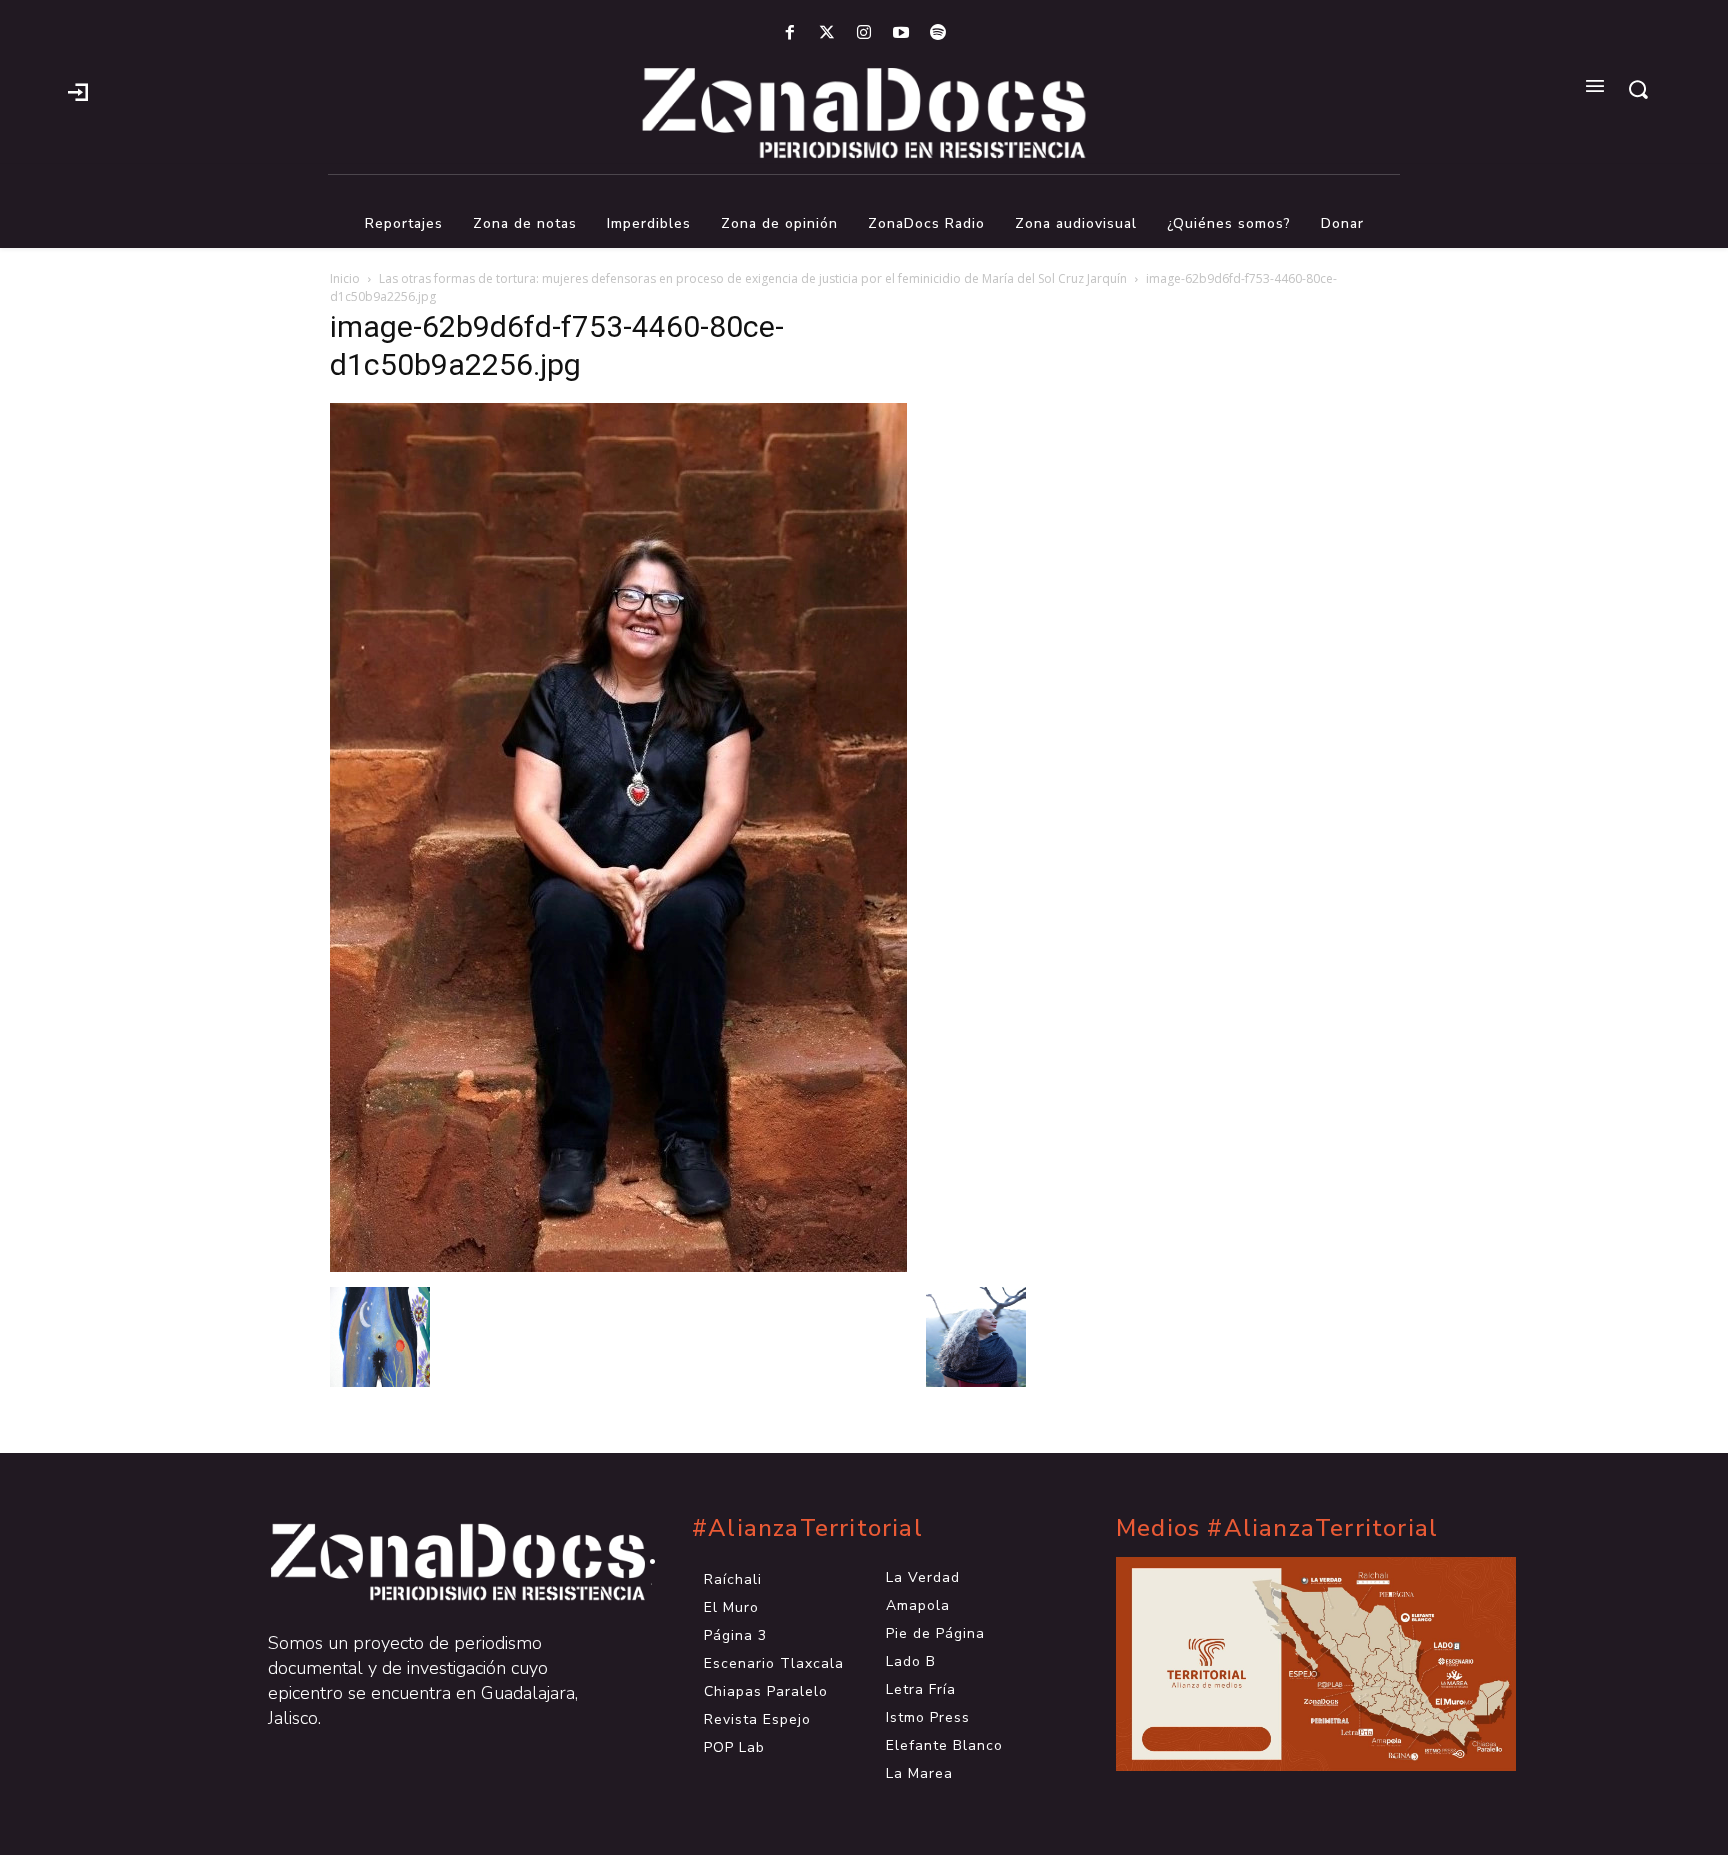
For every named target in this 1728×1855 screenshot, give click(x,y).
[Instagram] (863, 33)
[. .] (440, 1562)
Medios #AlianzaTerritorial (1277, 1528)
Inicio (345, 278)
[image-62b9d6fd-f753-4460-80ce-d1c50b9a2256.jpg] (618, 1266)
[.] (78, 90)
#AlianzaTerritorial (807, 1528)
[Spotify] (938, 33)
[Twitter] (826, 33)
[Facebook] (789, 33)
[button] (1638, 89)
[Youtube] (901, 33)
